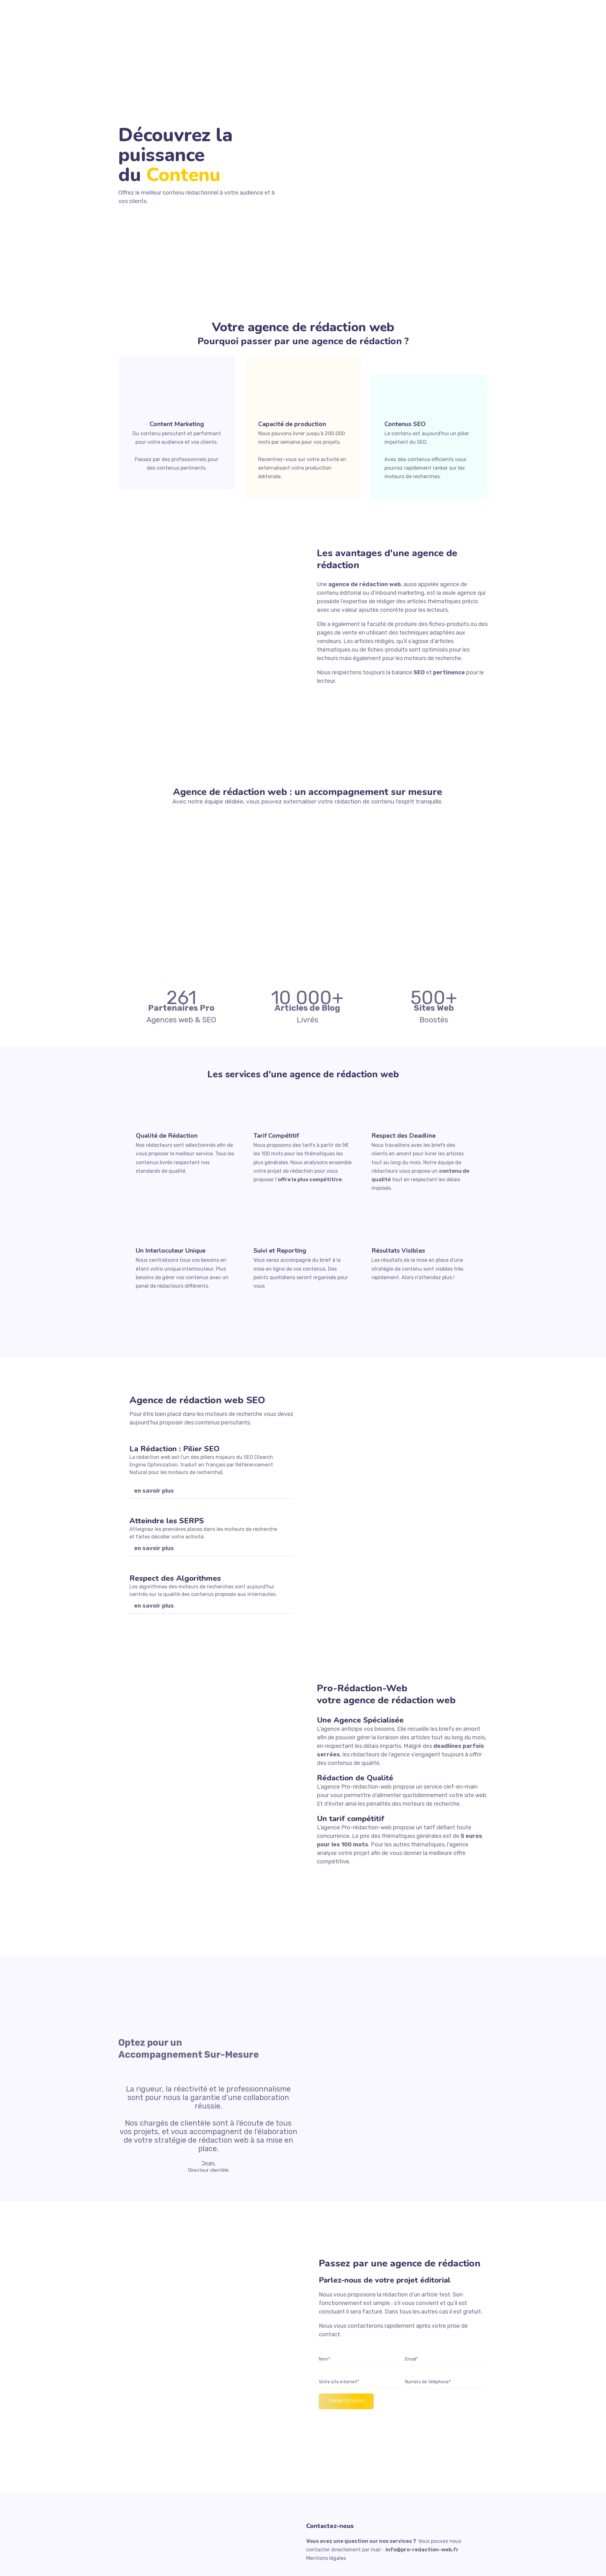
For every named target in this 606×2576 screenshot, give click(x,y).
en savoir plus (154, 1491)
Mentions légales (326, 2558)
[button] (211, 1491)
